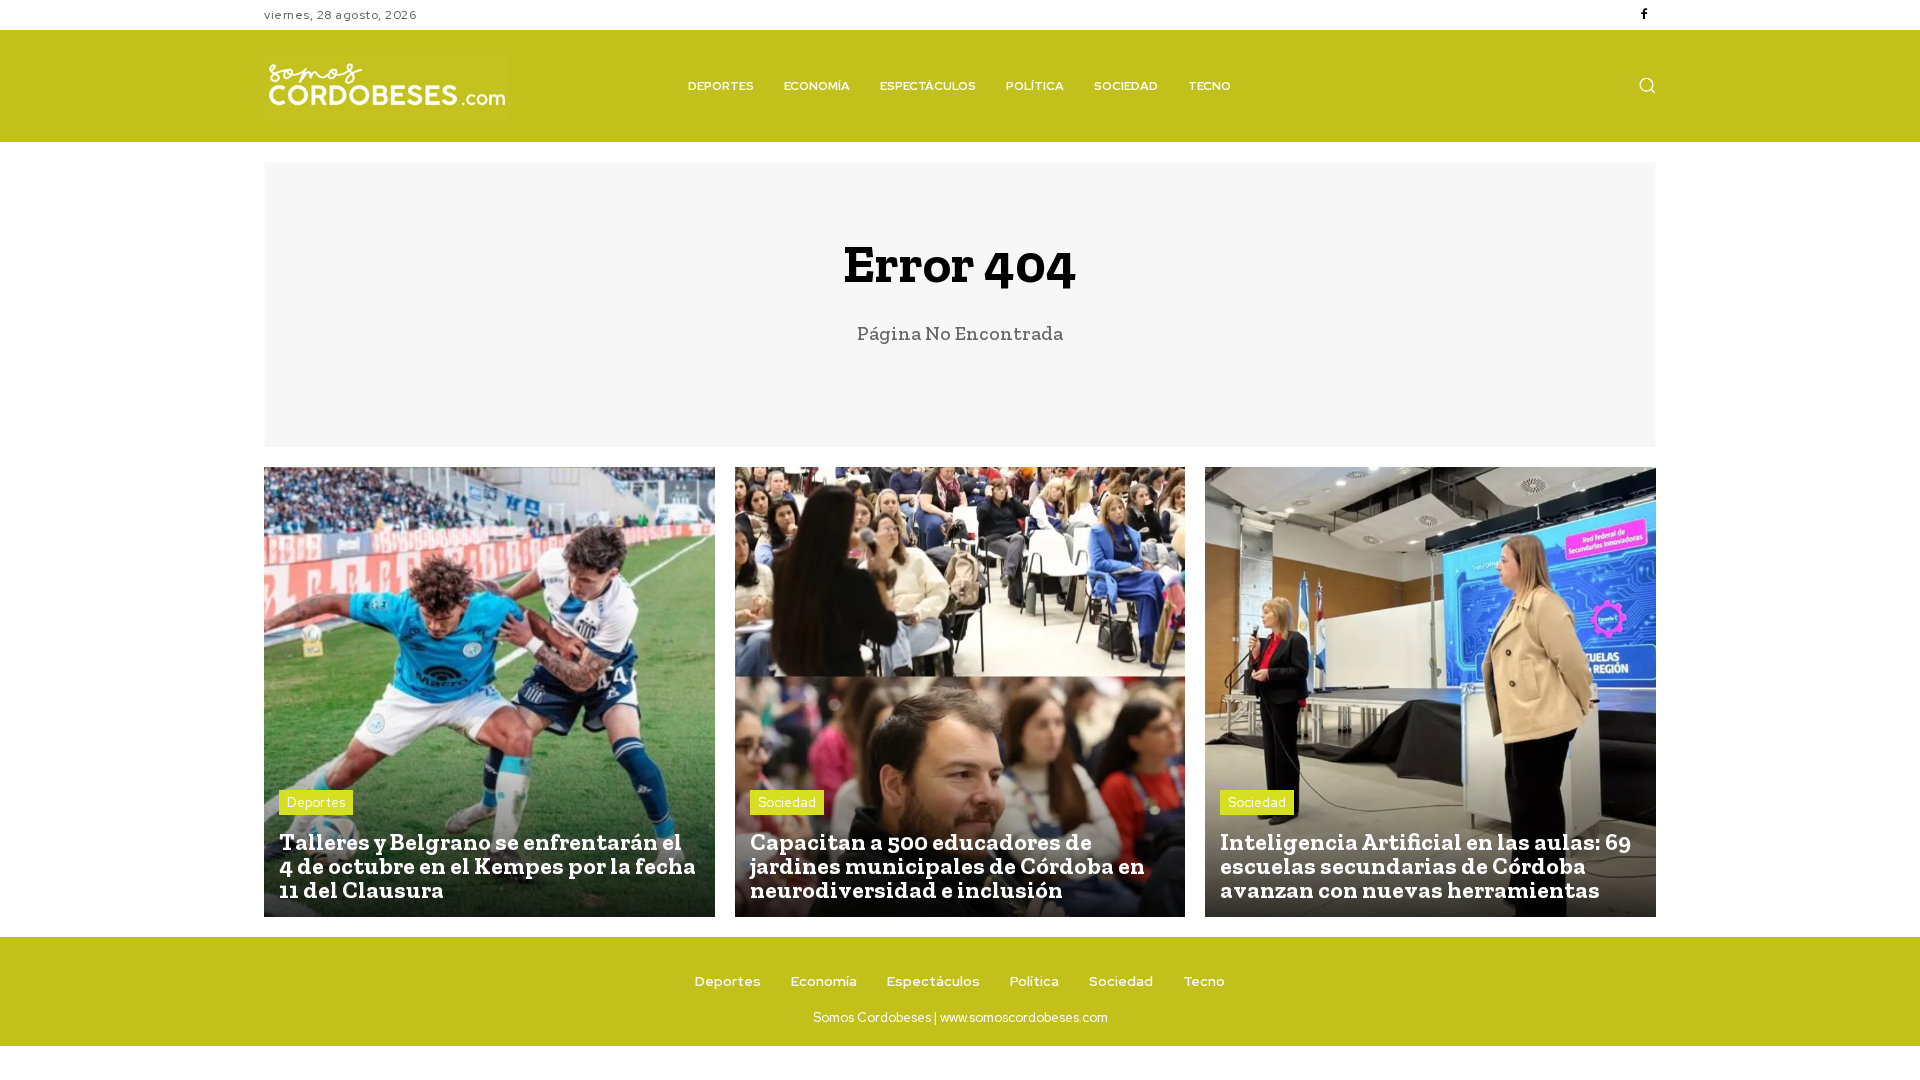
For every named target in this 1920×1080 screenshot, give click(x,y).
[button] (1647, 85)
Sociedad (787, 802)
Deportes (316, 802)
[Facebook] (1644, 15)
